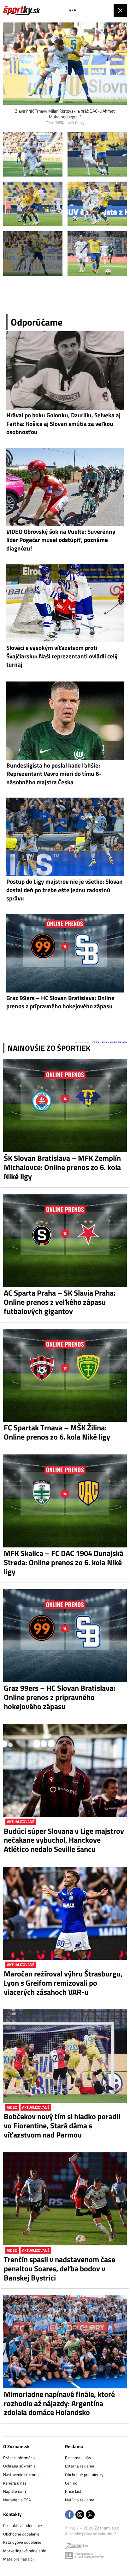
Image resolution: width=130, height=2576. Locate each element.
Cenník (71, 2483)
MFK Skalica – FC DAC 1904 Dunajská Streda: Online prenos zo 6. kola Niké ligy (64, 1562)
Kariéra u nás (15, 2483)
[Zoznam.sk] (76, 2547)
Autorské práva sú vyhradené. (91, 2534)
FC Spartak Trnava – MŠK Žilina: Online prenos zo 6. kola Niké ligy (57, 1432)
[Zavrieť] (120, 10)
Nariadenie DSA (17, 2500)
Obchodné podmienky (84, 2474)
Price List (73, 2491)
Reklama (74, 2446)
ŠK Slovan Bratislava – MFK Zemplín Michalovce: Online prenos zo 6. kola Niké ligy (62, 1167)
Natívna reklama (80, 2500)
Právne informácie (19, 2458)
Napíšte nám (15, 2491)
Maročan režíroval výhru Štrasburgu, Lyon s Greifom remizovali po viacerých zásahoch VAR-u (63, 1983)
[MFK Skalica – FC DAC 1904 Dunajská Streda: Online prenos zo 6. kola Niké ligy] (65, 1501)
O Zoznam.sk (16, 2446)
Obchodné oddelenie (21, 2534)
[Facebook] (69, 2515)
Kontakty (12, 2514)
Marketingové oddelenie (25, 2551)
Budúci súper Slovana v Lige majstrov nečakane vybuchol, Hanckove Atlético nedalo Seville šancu (64, 1840)
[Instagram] (80, 2515)
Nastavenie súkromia (22, 2474)
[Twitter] (90, 2515)
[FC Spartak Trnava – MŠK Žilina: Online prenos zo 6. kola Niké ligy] (65, 1375)
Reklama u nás (78, 2458)
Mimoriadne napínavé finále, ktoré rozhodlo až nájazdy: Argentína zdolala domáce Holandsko (59, 2403)
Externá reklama (80, 2466)
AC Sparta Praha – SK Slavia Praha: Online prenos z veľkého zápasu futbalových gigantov (60, 1302)
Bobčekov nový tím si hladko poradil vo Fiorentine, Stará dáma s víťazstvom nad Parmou (62, 2125)
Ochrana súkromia (19, 2466)
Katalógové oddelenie (22, 2542)
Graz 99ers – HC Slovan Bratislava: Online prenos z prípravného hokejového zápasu (59, 1697)
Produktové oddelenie (23, 2525)
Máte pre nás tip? (19, 2559)
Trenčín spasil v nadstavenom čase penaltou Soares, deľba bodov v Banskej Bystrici (59, 2268)
